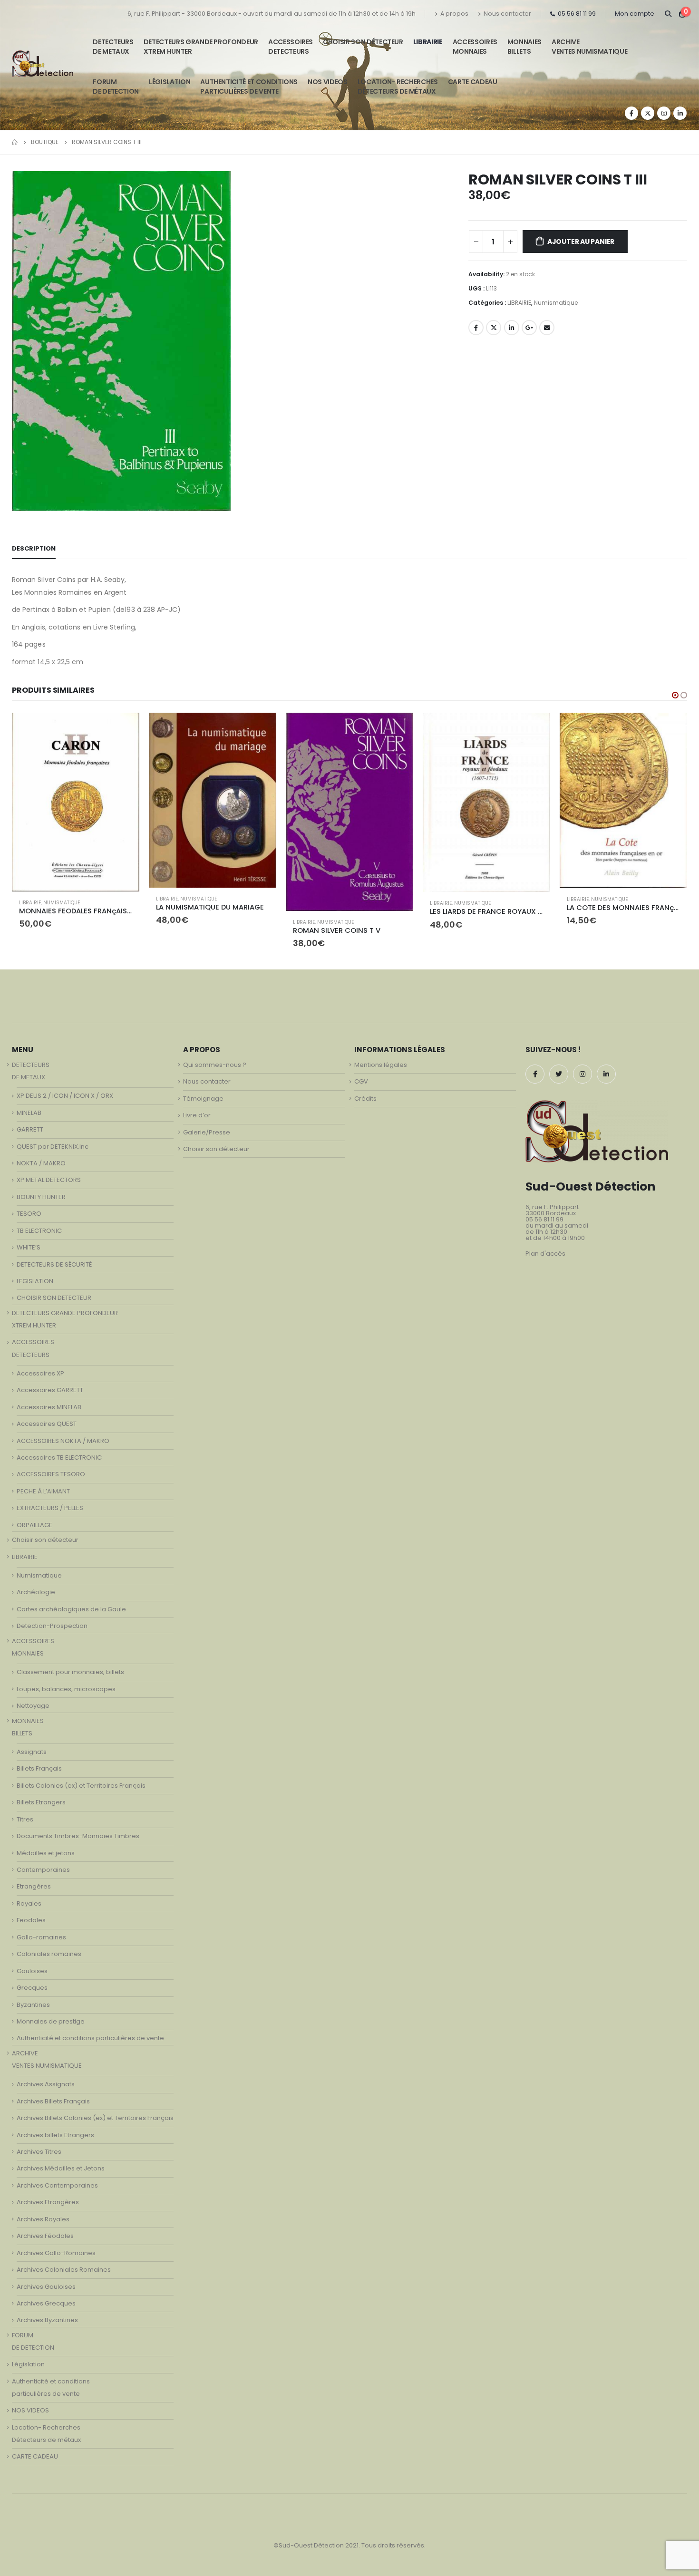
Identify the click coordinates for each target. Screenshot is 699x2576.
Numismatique (556, 303)
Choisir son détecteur (363, 42)
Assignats (32, 1752)
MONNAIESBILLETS (524, 47)
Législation (170, 82)
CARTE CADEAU (473, 82)
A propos (454, 14)
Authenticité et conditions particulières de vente (90, 2038)
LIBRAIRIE (428, 42)
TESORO (29, 1214)
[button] (675, 695)
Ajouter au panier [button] (124, 728)
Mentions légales (381, 1065)
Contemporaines (43, 1870)
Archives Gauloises (46, 2287)
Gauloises (32, 1971)
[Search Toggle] (668, 14)
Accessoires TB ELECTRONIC (59, 1457)
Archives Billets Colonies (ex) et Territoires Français (95, 2118)
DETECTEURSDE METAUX (113, 47)
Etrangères (34, 1886)
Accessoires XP (40, 1373)
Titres (25, 1819)
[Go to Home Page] (15, 142)
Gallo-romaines (41, 1937)
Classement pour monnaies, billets (70, 1672)
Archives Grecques (46, 2303)
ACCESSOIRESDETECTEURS (291, 47)
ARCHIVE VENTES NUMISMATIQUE (589, 47)
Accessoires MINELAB (49, 1407)
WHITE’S (29, 1247)
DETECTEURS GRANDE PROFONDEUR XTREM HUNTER (201, 47)
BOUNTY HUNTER (41, 1197)
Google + (529, 328)
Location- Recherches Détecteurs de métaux (398, 87)
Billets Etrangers (41, 1802)
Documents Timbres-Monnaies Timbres (78, 1836)
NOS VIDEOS (328, 82)
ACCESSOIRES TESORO (51, 1474)
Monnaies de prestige (51, 2021)
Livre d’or (197, 1115)
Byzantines (33, 2005)
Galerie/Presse (207, 1132)
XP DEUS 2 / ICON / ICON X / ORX (65, 1096)
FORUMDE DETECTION (116, 87)
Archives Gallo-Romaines (56, 2253)
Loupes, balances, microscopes (66, 1689)
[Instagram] (664, 113)
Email (547, 328)
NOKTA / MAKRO (41, 1163)
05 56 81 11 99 (577, 14)
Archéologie (36, 1592)
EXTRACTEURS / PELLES (50, 1508)
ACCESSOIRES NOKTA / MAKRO (63, 1441)
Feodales (31, 1920)
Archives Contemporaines (57, 2185)
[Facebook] (631, 113)
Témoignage (203, 1099)
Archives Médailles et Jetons (61, 2168)
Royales (29, 1903)
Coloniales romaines (49, 1954)
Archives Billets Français (53, 2101)
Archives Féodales (45, 2236)
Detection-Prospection (52, 1626)
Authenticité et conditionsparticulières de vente (249, 87)
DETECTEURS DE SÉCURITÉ (54, 1264)
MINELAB (29, 1113)
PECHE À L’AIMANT (43, 1491)
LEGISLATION (35, 1281)
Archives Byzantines (47, 2320)
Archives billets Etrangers (55, 2135)
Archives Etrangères (48, 2202)
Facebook (476, 328)
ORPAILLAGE (34, 1525)
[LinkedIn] (680, 113)
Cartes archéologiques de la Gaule (71, 1609)
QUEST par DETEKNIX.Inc (53, 1147)
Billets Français (39, 1768)
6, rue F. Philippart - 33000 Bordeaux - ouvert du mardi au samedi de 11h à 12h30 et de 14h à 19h (272, 14)
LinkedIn (512, 328)
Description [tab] (34, 548)
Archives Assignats (46, 2084)
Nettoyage (33, 1706)
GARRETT (30, 1129)
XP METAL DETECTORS (49, 1180)
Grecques (32, 1988)
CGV (361, 1081)
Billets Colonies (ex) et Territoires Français (81, 1786)
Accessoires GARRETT (50, 1390)
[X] (648, 113)
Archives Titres (39, 2152)
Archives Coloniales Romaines (64, 2270)
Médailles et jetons (46, 1853)
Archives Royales (43, 2219)
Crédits (365, 1099)
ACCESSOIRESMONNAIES (475, 47)
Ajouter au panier (581, 242)
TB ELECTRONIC (39, 1231)
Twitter (494, 328)
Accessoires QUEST (47, 1424)
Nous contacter (507, 14)
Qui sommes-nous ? (215, 1065)
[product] (76, 800)
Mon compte (635, 14)
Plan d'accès (545, 1254)
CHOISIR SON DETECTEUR (54, 1298)
